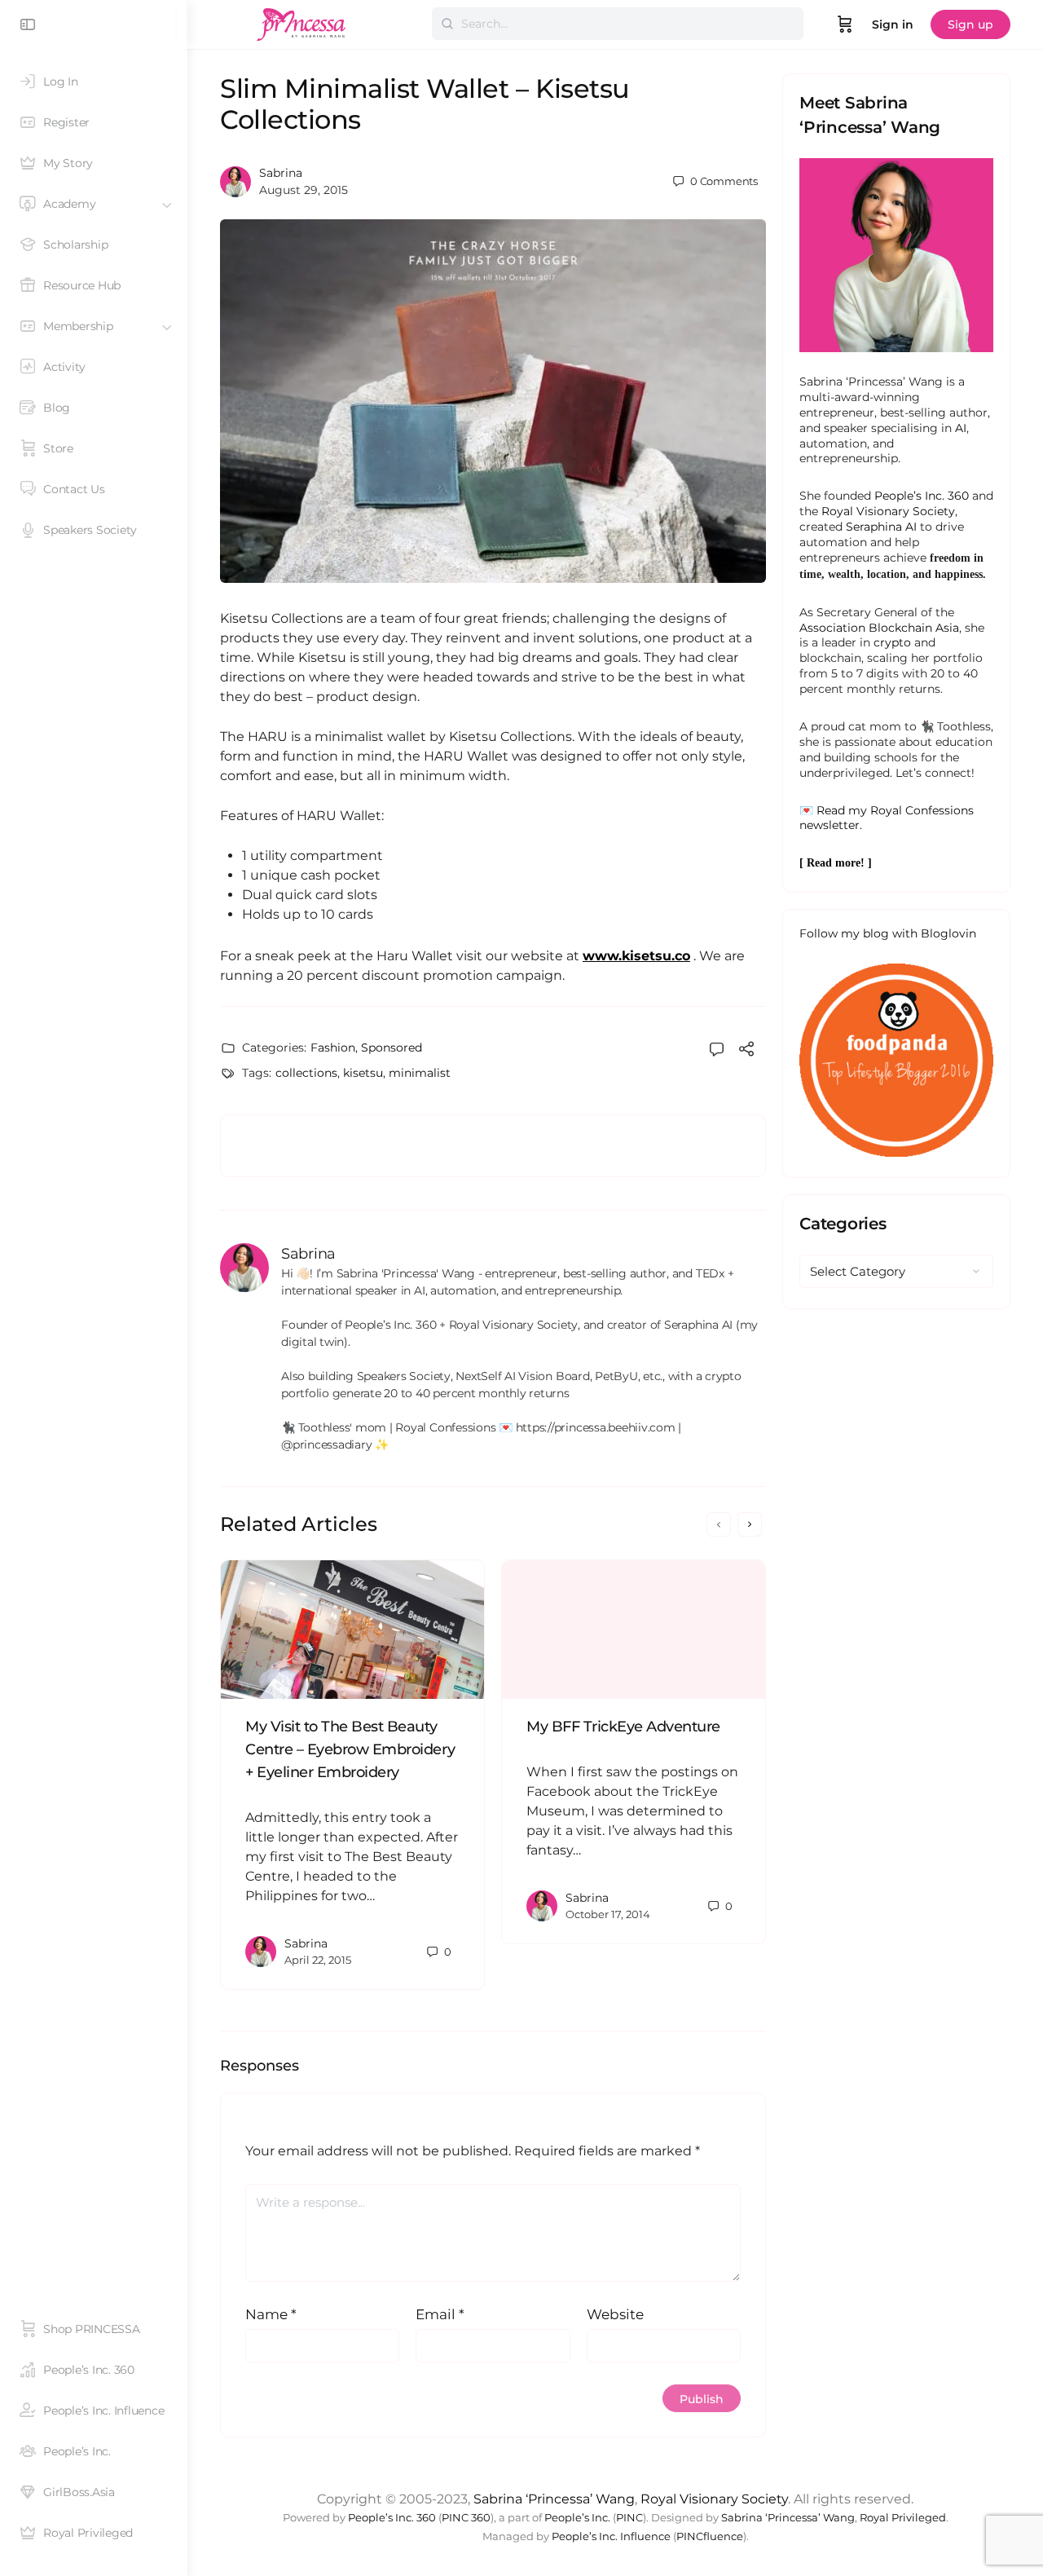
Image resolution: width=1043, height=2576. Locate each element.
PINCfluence (710, 2536)
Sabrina (281, 173)
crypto (892, 642)
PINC (629, 2518)
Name (271, 2314)
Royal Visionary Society (888, 511)
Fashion (333, 1048)
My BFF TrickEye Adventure (623, 1727)
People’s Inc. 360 (922, 496)
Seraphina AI (881, 527)
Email (440, 2314)
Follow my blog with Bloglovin (888, 933)
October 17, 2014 (608, 1914)
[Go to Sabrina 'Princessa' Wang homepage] (301, 22)
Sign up (970, 24)
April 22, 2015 (318, 1960)
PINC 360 (466, 2518)
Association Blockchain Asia (879, 628)
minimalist (420, 1073)
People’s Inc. (577, 2518)
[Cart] (845, 24)
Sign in (893, 24)
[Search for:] (618, 24)
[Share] (746, 1051)
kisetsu (363, 1073)
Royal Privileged (903, 2518)
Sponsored (392, 1048)
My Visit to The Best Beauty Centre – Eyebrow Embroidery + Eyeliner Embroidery (350, 1749)
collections (306, 1073)
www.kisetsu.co (636, 956)
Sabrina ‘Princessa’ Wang (554, 2499)
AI (961, 428)
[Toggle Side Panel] (28, 24)
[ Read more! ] (836, 863)
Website (615, 2314)
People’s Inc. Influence (611, 2536)
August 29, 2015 (304, 190)
